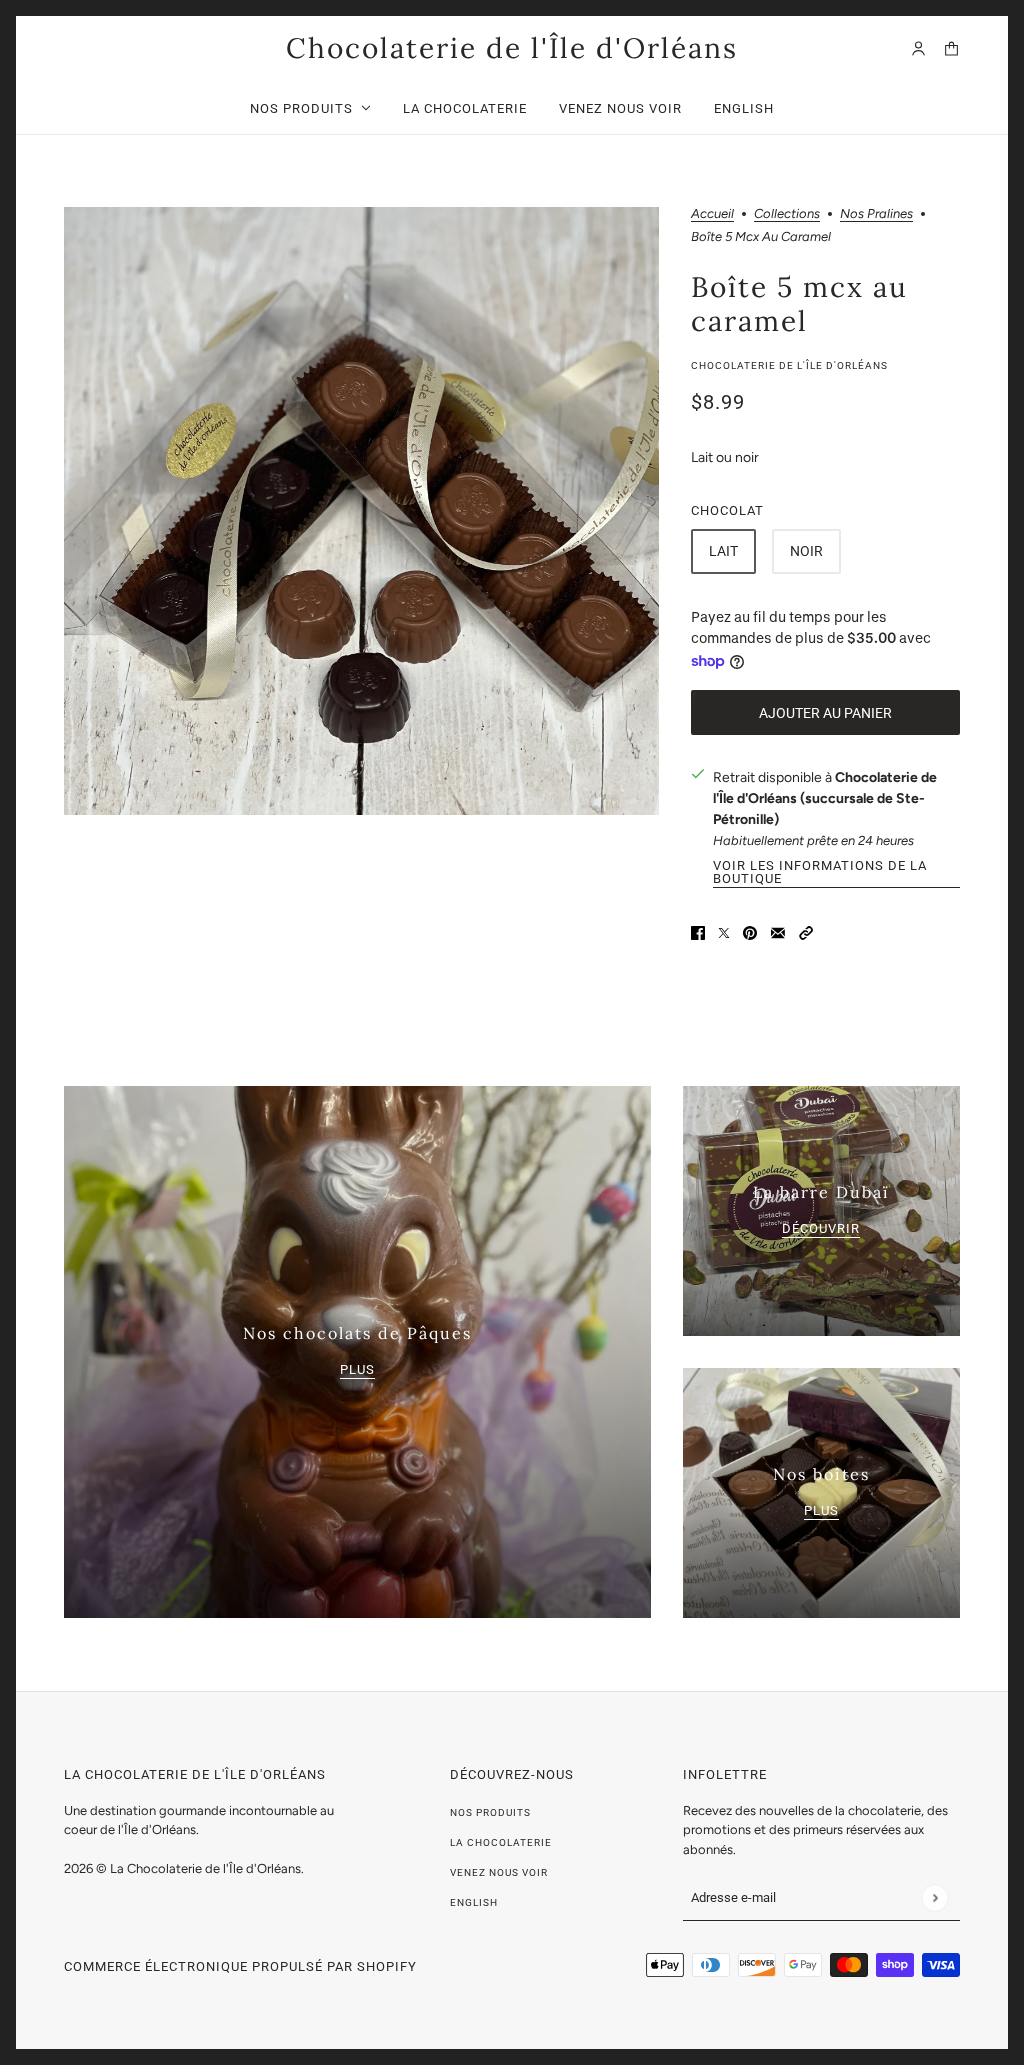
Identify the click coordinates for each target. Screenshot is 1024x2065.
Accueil (712, 214)
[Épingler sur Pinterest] (750, 931)
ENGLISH (474, 1902)
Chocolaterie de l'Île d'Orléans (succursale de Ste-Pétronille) (825, 798)
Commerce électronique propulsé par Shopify (240, 1966)
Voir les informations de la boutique (820, 872)
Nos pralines (876, 214)
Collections (787, 214)
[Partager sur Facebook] (698, 931)
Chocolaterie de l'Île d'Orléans (789, 365)
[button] (806, 931)
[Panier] (951, 48)
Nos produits (490, 1812)
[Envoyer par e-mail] (778, 931)
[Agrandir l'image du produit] (361, 511)
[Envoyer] (934, 1897)
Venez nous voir (499, 1872)
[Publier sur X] (724, 931)
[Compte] (918, 48)
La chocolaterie (501, 1842)
